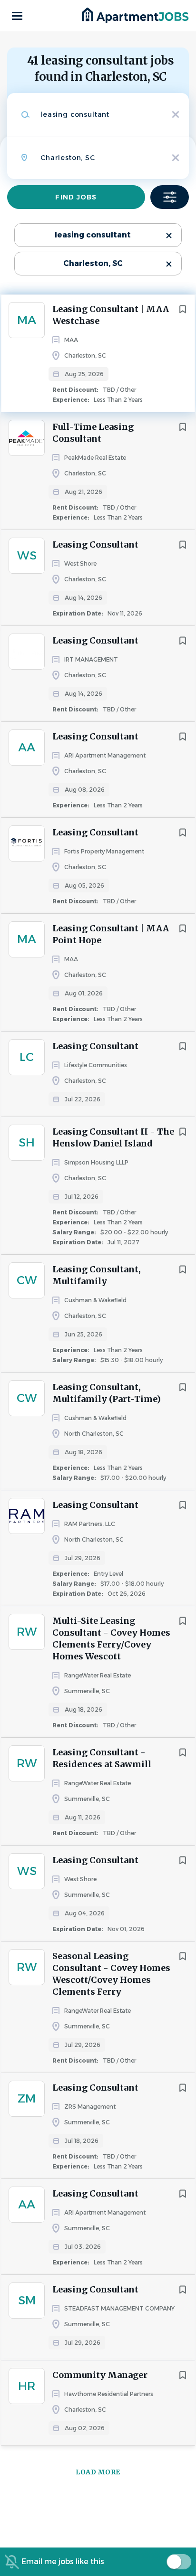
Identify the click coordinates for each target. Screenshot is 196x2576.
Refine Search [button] (170, 197)
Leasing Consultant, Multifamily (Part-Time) (107, 1393)
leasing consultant (93, 235)
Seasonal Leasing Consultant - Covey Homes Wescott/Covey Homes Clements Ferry (111, 1974)
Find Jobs (76, 197)
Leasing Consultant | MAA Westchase (111, 315)
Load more (98, 2472)
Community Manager (100, 2375)
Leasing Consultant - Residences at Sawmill (102, 1758)
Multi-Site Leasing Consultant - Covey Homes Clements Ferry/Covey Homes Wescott (111, 1638)
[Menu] (17, 16)
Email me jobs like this (63, 2562)
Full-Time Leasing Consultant (93, 433)
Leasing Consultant (95, 545)
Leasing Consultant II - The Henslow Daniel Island (113, 1137)
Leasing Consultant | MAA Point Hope (111, 934)
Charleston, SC (93, 263)
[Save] (183, 309)
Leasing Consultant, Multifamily (97, 1275)
